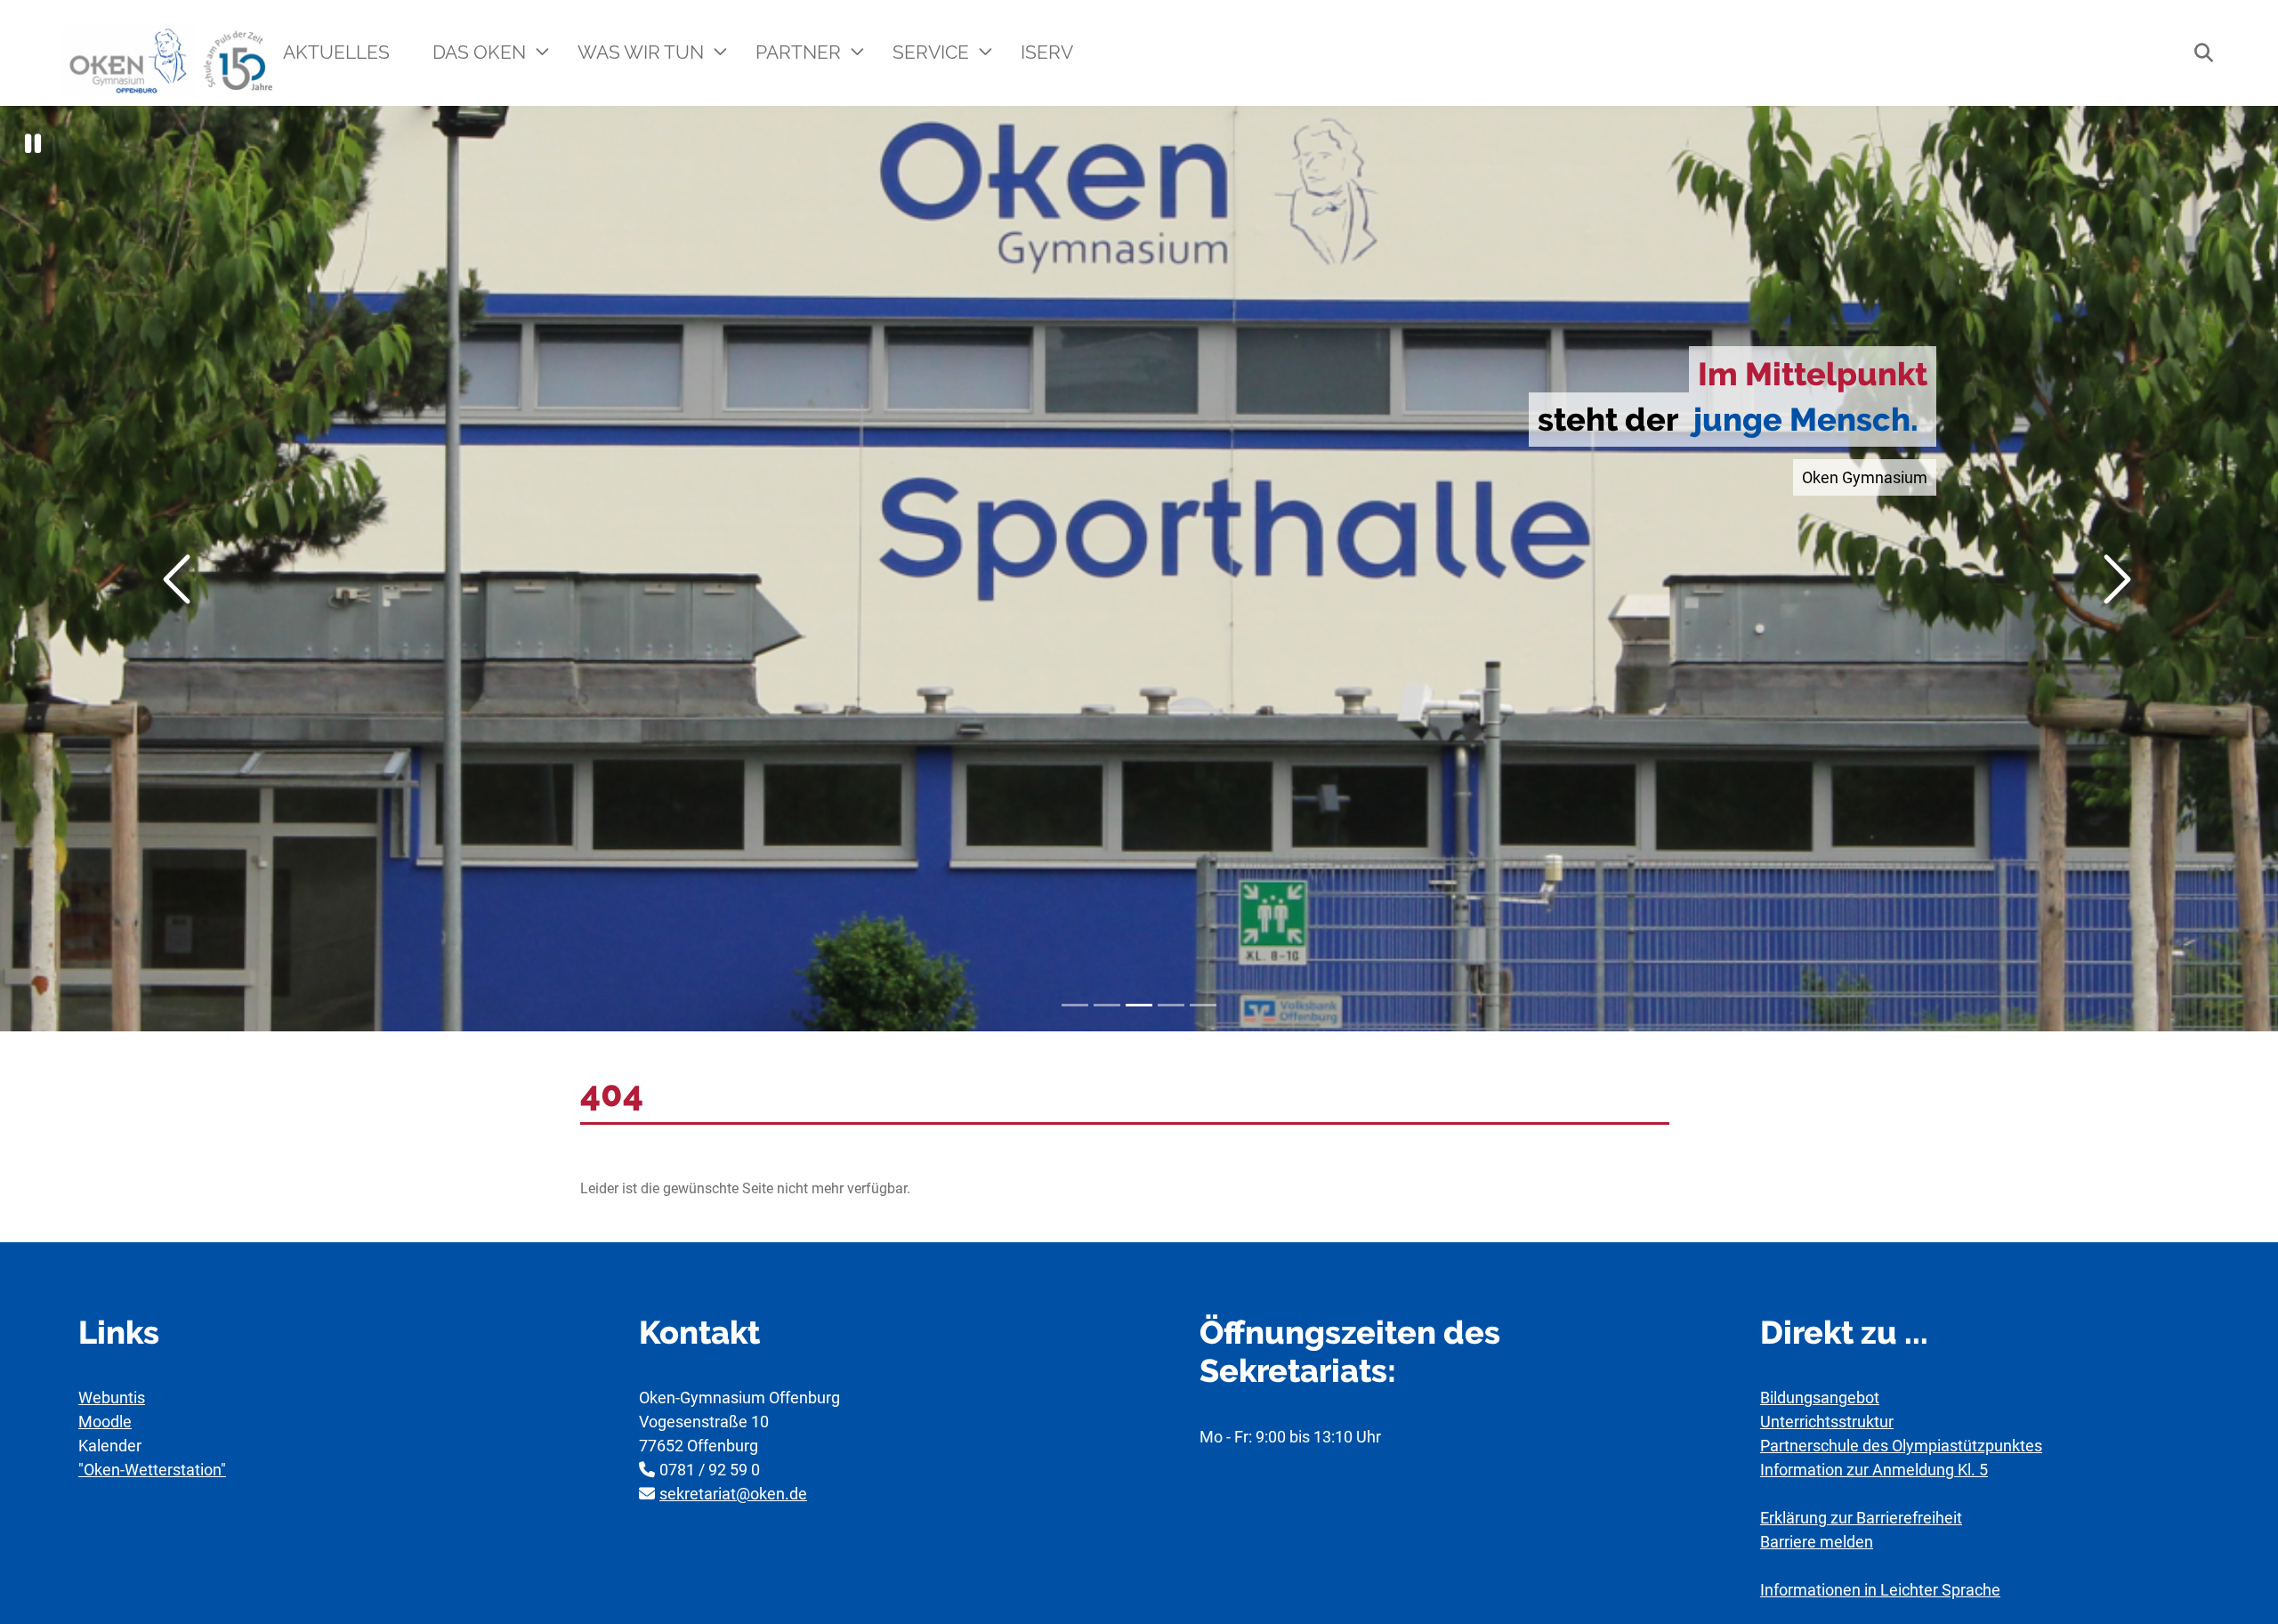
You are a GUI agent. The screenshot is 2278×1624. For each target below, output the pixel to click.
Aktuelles (336, 52)
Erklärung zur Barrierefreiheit (1861, 1518)
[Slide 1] (1075, 1005)
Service (933, 52)
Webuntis (112, 1398)
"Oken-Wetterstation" (152, 1470)
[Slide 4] (1171, 1005)
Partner (800, 52)
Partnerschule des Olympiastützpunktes (1901, 1446)
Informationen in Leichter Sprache (1880, 1590)
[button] (33, 144)
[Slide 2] (1107, 1005)
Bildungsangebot (1820, 1398)
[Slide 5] (1203, 1005)
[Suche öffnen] (2194, 53)
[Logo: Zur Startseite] (170, 61)
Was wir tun (643, 52)
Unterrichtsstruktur (1827, 1422)
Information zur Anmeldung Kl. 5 (1874, 1470)
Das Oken (481, 52)
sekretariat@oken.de (733, 1494)
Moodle (105, 1422)
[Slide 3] (1139, 1005)
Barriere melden (1817, 1542)
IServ (1047, 52)
